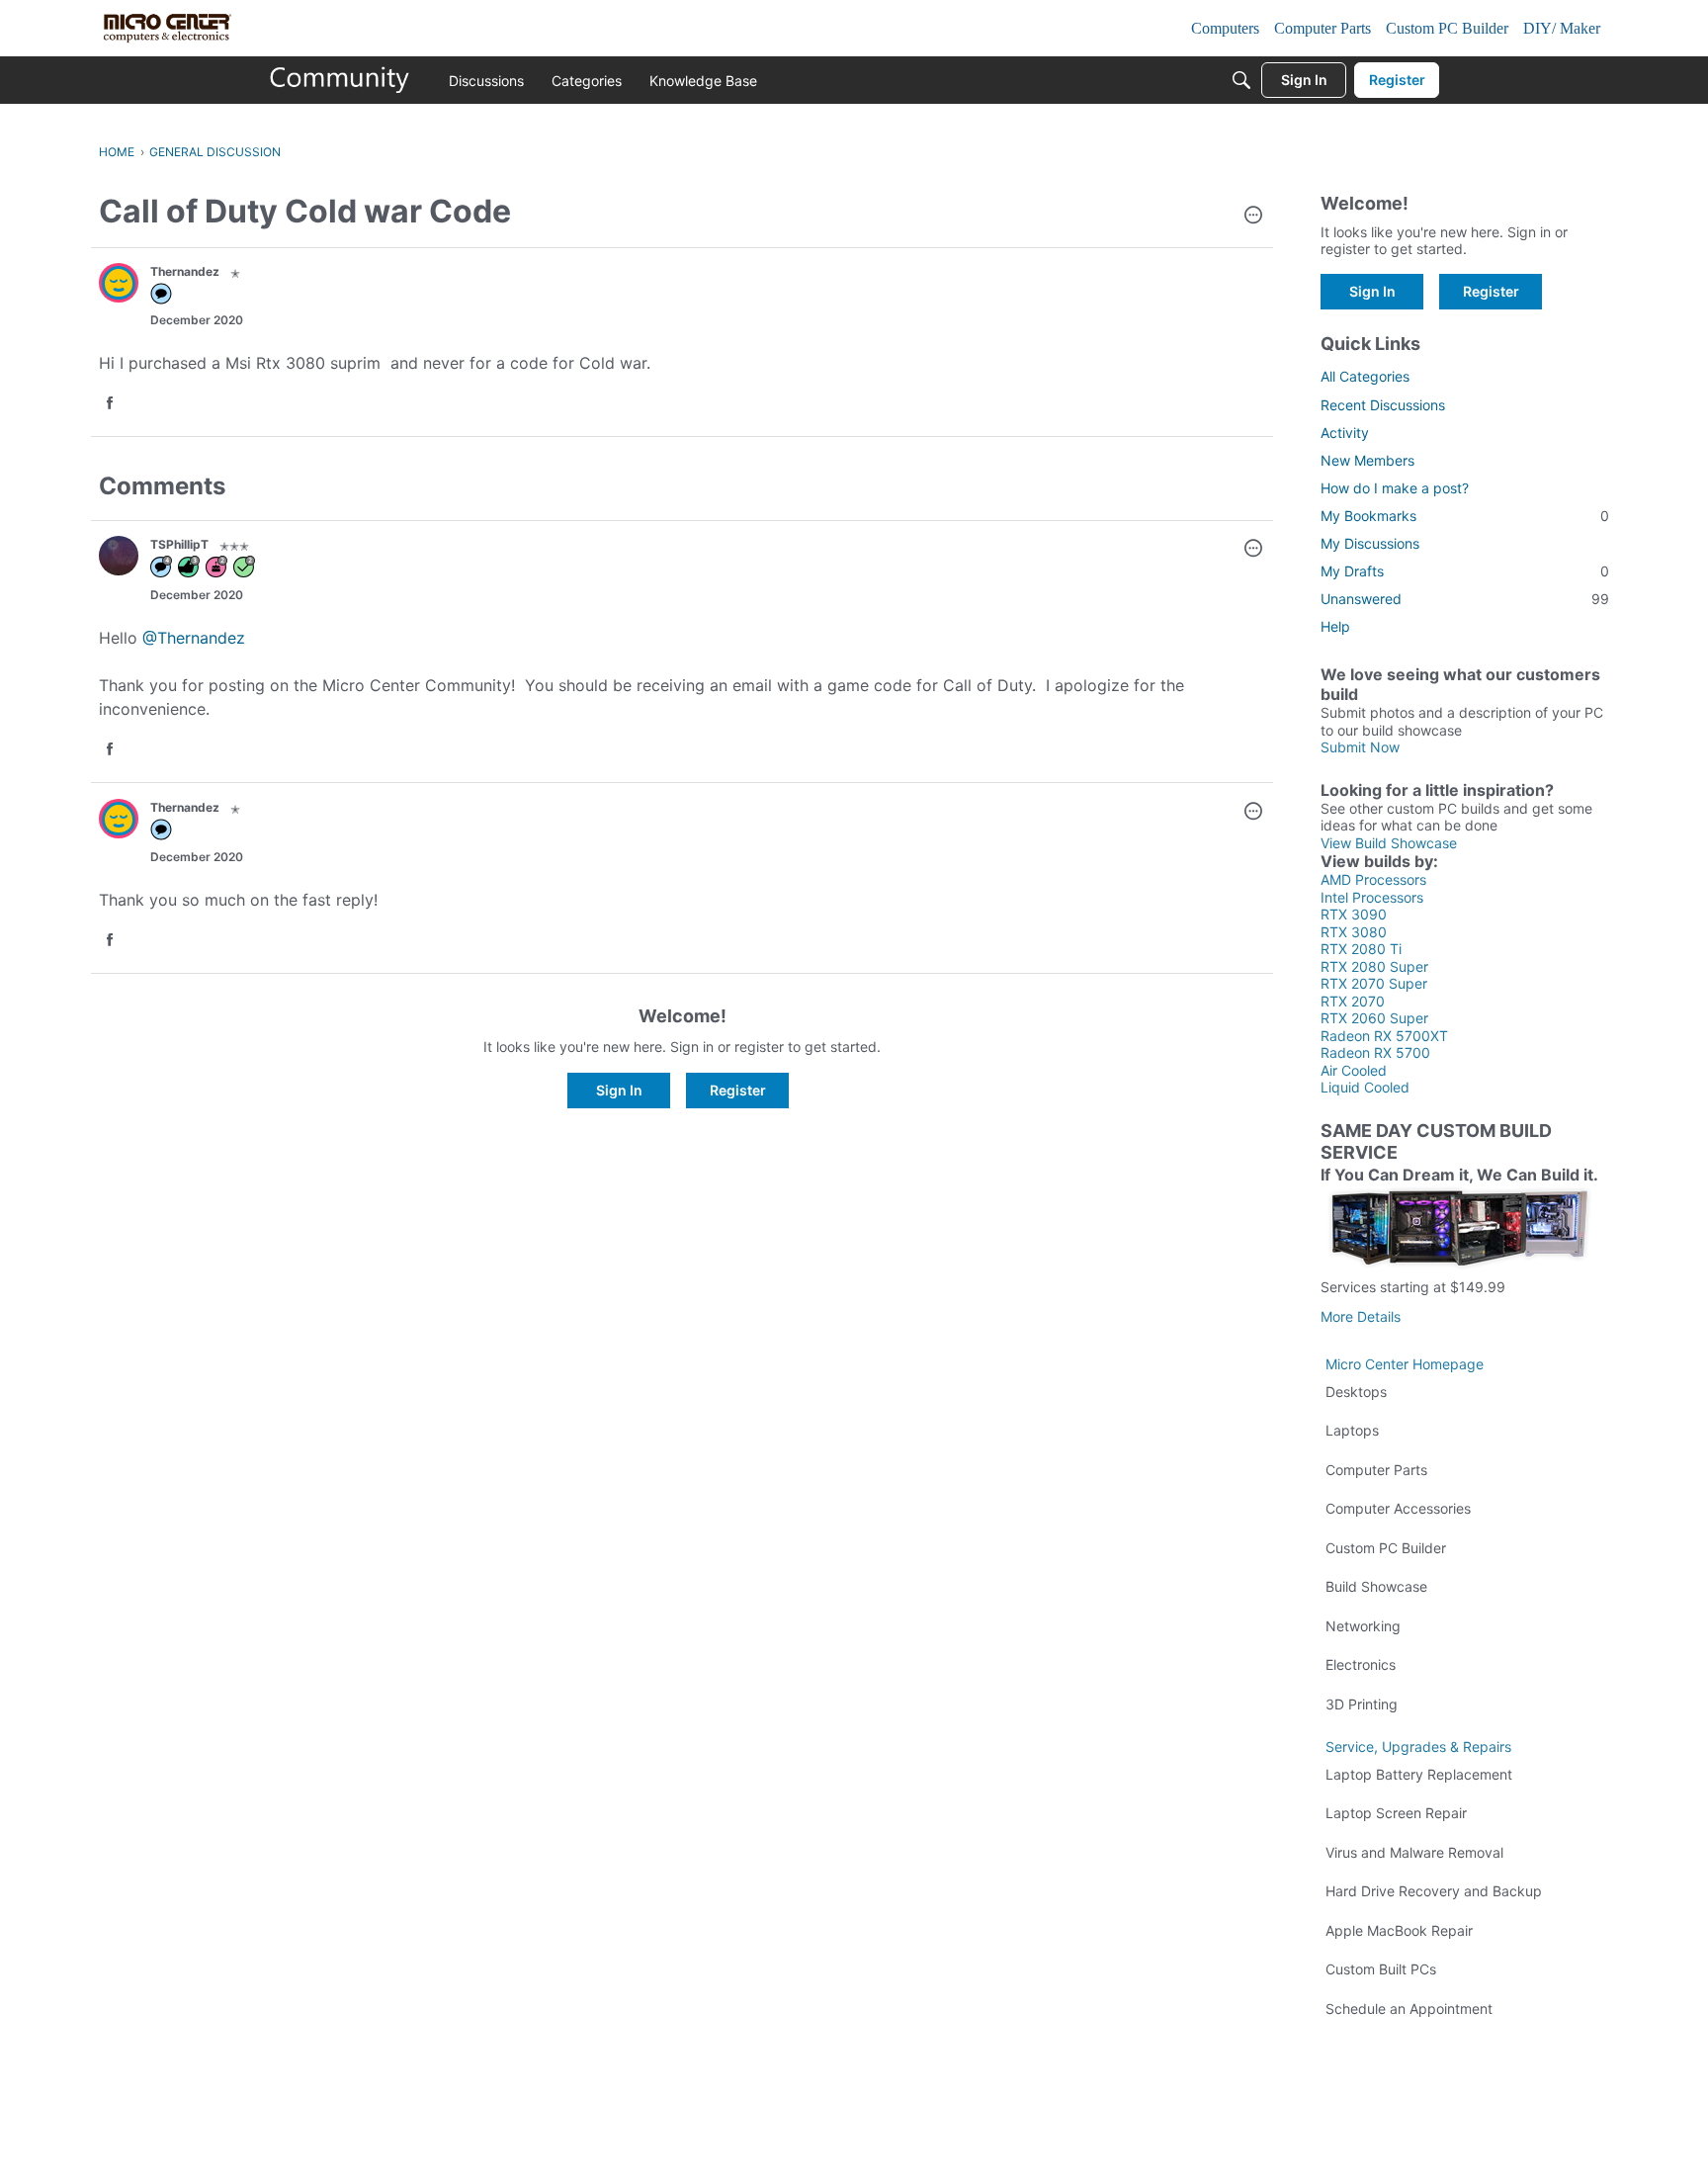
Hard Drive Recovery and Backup (1434, 1891)
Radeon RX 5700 (1375, 1052)
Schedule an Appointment (1409, 2009)
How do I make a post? (1395, 488)
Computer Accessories (1398, 1508)
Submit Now (1360, 747)
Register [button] (738, 1090)
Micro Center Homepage (1405, 1364)
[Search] (1241, 80)
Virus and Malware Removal (1414, 1852)
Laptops (1352, 1430)
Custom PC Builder (1386, 1548)
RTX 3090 (1354, 914)
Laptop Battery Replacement (1419, 1774)
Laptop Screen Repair (1396, 1813)
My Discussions (1370, 543)
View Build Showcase (1389, 843)
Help (1335, 626)
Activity (1345, 433)
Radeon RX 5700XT (1384, 1036)
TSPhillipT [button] (179, 544)
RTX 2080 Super (1374, 966)
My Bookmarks (1465, 516)
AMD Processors (1373, 879)
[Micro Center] (340, 80)
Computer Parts (1376, 1470)
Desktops (1356, 1392)
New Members (1367, 460)
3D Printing (1362, 1704)
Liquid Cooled (1365, 1087)
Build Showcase (1376, 1586)
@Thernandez (194, 638)
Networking (1363, 1626)
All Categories (1365, 376)
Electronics (1361, 1664)
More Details (1361, 1316)
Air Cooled (1354, 1070)
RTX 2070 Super (1374, 983)
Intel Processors (1372, 897)
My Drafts (1465, 571)
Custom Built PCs (1381, 1969)
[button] (1253, 217)
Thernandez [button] (185, 271)
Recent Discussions (1383, 405)
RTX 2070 (1353, 1001)
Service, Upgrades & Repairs (1418, 1747)
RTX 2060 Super (1374, 1018)
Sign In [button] (619, 1090)
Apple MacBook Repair (1399, 1930)
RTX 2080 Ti (1361, 949)
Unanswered (1465, 599)
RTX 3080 (1354, 932)
